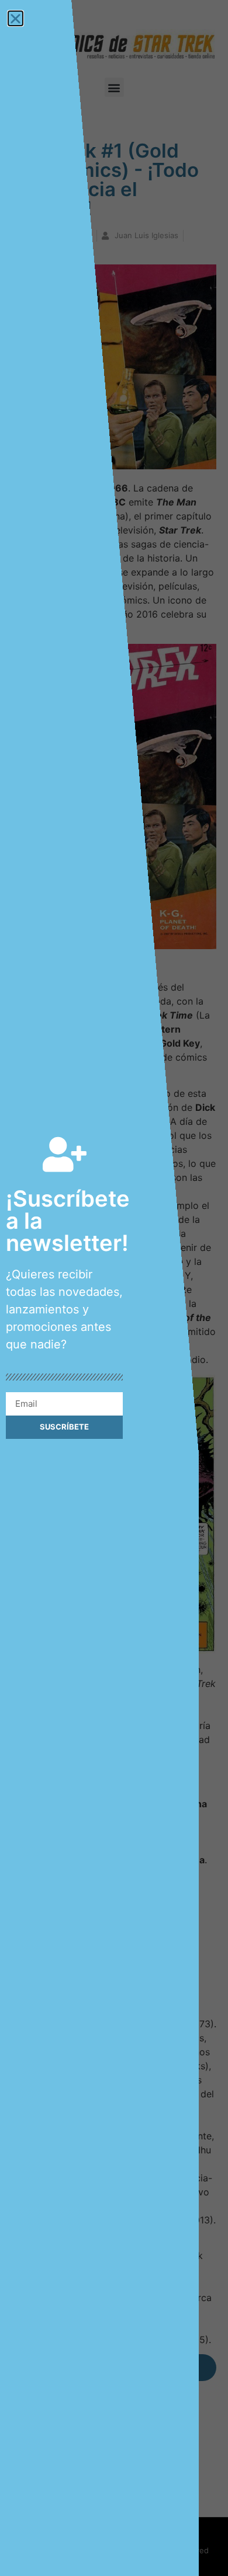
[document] (114, 1288)
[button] (15, 18)
